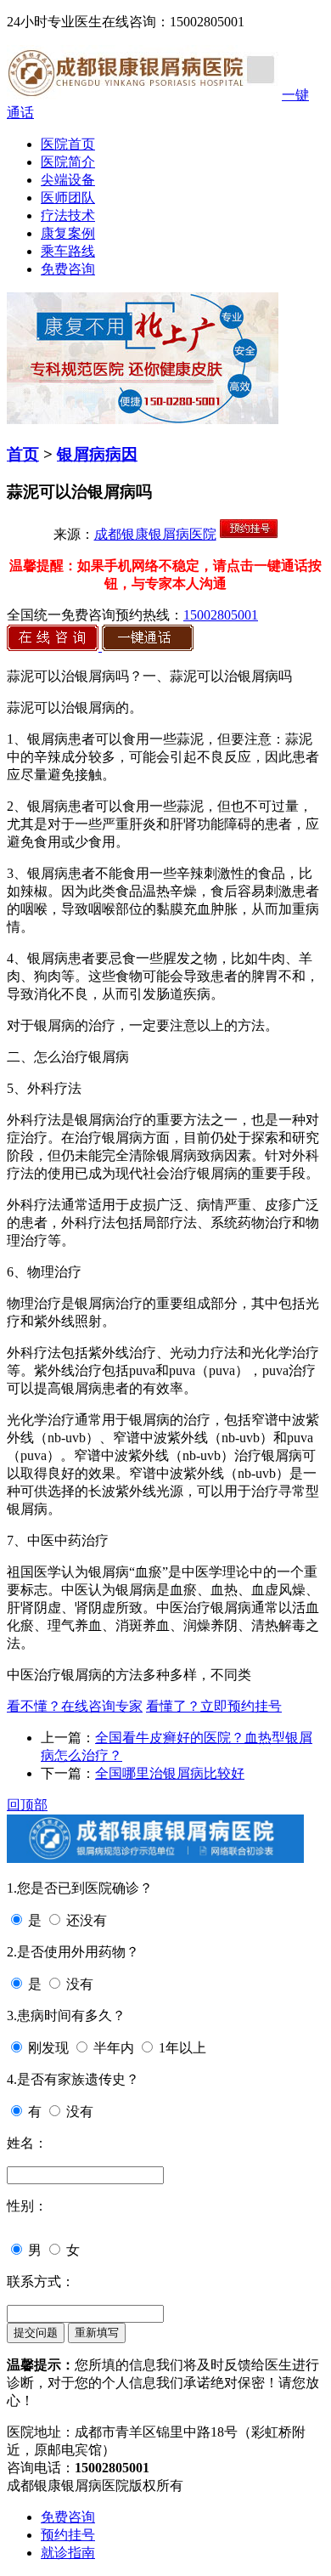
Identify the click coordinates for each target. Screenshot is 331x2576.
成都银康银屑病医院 (155, 534)
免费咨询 (68, 269)
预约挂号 (68, 2535)
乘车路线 (68, 251)
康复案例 (68, 233)
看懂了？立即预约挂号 (214, 1706)
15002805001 (221, 615)
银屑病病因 (97, 454)
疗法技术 (68, 215)
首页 (23, 454)
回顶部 (27, 1805)
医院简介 (68, 162)
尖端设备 (68, 180)
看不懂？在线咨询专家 (75, 1706)
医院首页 (68, 144)
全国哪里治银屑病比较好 (170, 1773)
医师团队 (68, 198)
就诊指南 (68, 2553)
